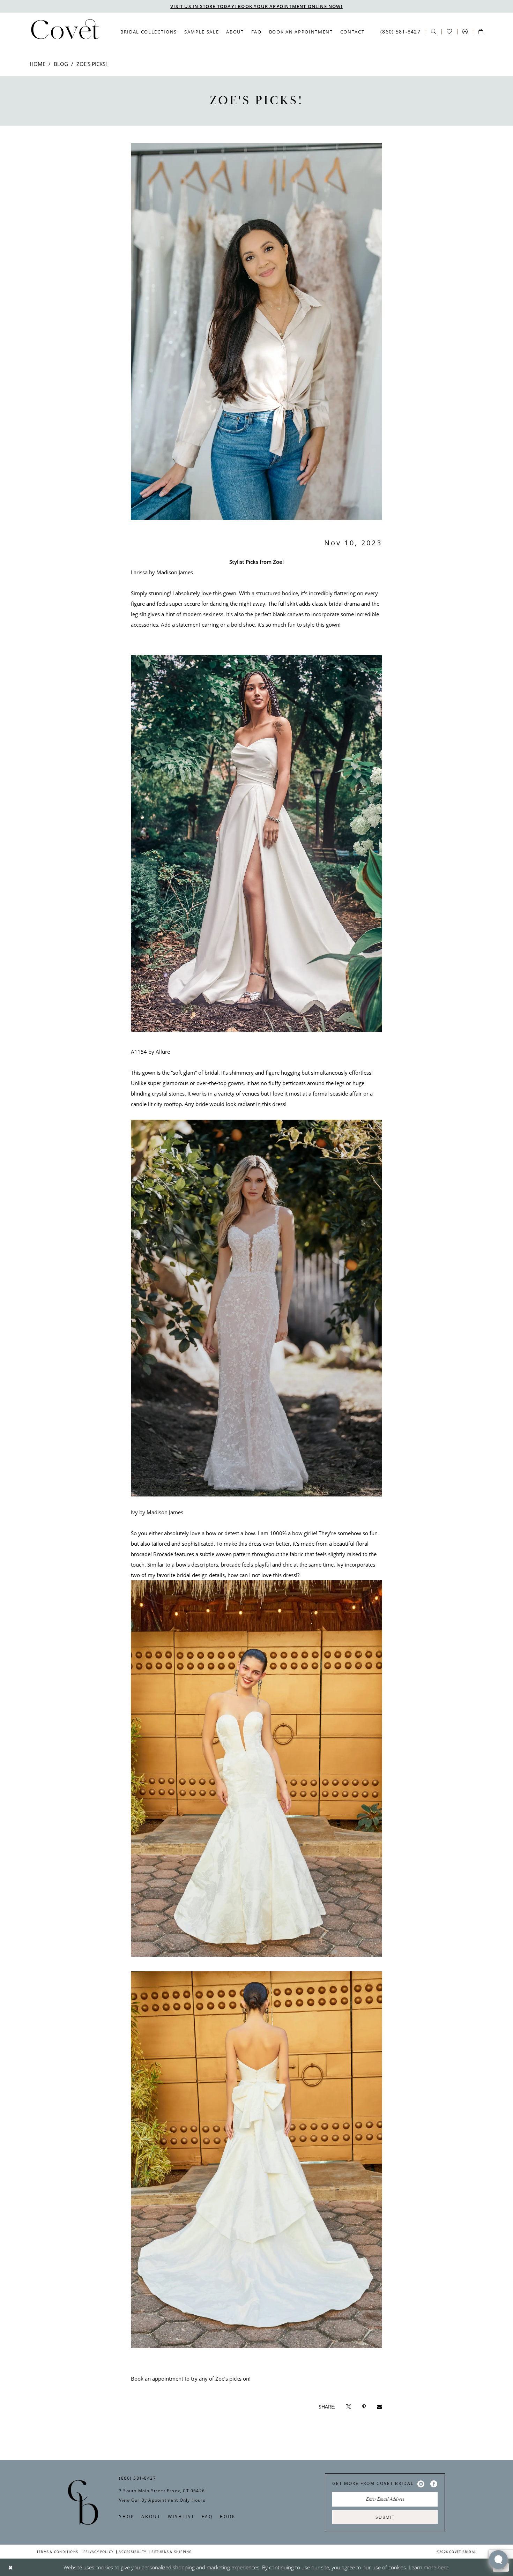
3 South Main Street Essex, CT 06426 (162, 2491)
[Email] (379, 2407)
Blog (61, 64)
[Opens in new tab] (349, 2407)
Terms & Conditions (57, 2552)
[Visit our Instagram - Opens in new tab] (421, 2484)
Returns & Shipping (172, 2552)
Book (228, 2516)
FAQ (207, 2516)
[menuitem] (149, 32)
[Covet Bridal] (65, 31)
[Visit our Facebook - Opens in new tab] (434, 2484)
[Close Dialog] (11, 2567)
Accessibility (132, 2552)
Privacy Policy (98, 2552)
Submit (385, 2517)
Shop (127, 2516)
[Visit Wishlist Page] (449, 32)
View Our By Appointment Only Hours (162, 2500)
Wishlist (181, 2516)
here (443, 2567)
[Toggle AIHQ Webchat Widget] (498, 2560)
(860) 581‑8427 (137, 2478)
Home (38, 64)
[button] (465, 32)
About (151, 2516)
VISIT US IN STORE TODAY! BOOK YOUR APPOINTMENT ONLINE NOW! (256, 6)
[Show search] (434, 32)
